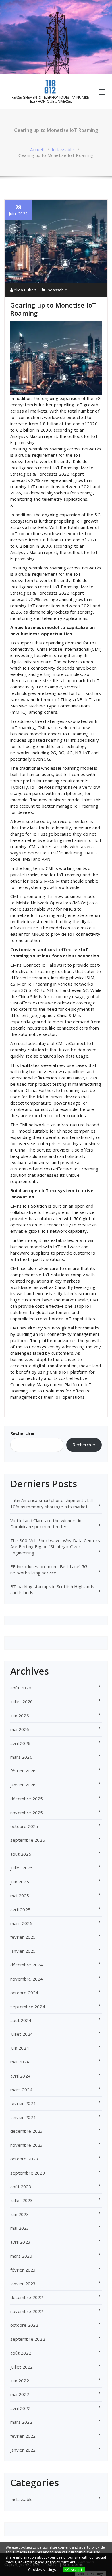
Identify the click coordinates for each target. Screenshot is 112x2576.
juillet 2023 (22, 2200)
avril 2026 (20, 1743)
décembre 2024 (27, 1965)
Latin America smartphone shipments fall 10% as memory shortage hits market (52, 1503)
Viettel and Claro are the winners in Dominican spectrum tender (46, 1523)
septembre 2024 (28, 2007)
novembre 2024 (27, 1979)
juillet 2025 (22, 1868)
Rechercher (23, 1433)
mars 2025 (21, 1923)
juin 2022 (20, 2381)
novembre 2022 (27, 2311)
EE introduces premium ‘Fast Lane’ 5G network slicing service (49, 1569)
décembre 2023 (27, 2131)
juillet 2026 (22, 1701)
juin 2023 (20, 2214)
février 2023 (23, 2270)
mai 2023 (20, 2228)
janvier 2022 (23, 2450)
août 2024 (21, 2020)
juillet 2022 (22, 2367)
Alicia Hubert (25, 290)
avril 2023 (20, 2242)
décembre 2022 (27, 2297)
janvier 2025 (23, 1951)
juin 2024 (20, 2048)
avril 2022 (20, 2408)
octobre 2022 (24, 2325)
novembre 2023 (27, 2145)
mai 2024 (20, 2062)
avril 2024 (20, 2076)
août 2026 (21, 1688)
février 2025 (23, 1937)
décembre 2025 (27, 1799)
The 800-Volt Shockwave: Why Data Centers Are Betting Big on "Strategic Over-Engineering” (55, 1547)
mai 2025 (20, 1896)
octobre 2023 (24, 2159)
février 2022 (23, 2436)
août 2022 (21, 2353)
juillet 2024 (22, 2034)
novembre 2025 (27, 1813)
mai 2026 (20, 1729)
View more (86, 2562)
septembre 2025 (28, 1840)
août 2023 (21, 2187)
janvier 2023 (23, 2284)
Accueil (37, 149)
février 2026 (23, 1771)
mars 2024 (21, 2090)
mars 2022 (21, 2422)
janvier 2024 (23, 2117)
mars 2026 (21, 1757)
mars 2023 (21, 2256)
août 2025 (21, 1854)
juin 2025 (20, 1882)
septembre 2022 (28, 2339)
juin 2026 (20, 1716)
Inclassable (63, 149)
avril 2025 (20, 1910)
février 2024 (23, 2103)
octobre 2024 (24, 1993)
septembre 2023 (28, 2173)
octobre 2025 (24, 1826)
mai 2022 (20, 2394)
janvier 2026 (23, 1785)
